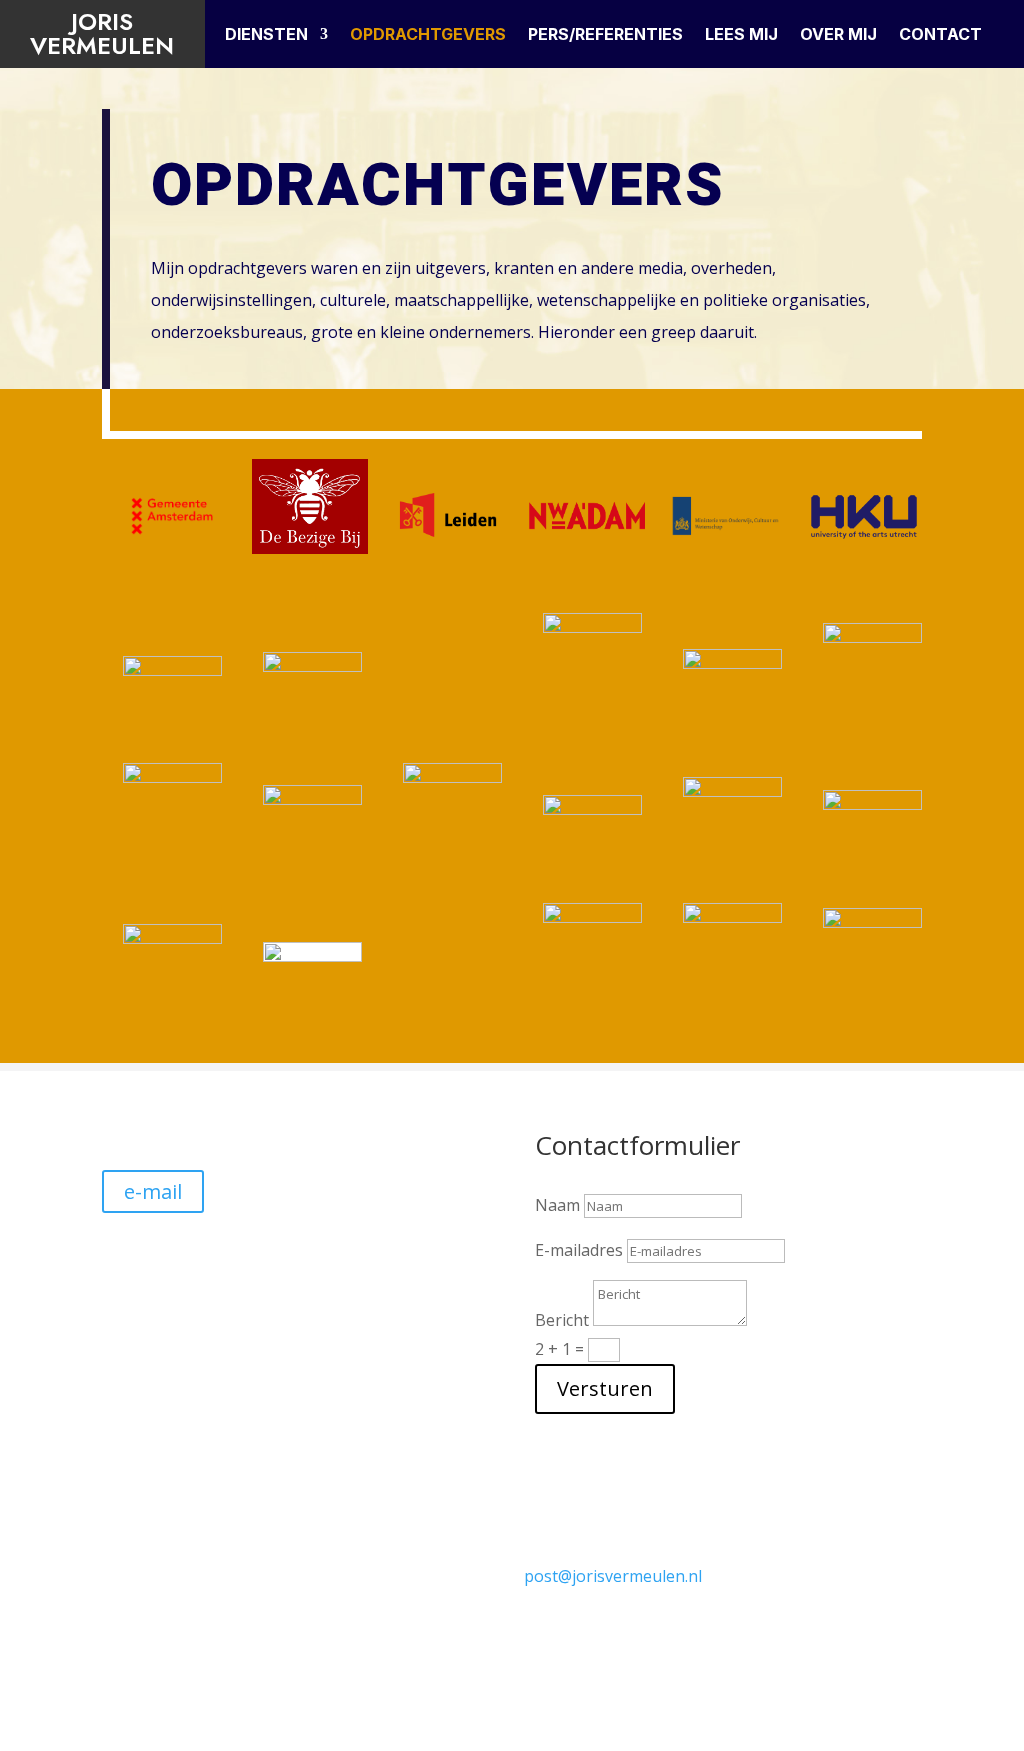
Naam (557, 1205)
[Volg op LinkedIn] (751, 1590)
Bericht (562, 1320)
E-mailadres (579, 1250)
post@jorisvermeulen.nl (613, 1576)
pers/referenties (605, 35)
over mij (838, 35)
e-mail (153, 1191)
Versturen (605, 1388)
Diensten (266, 35)
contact (940, 35)
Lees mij (741, 35)
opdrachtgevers (428, 35)
